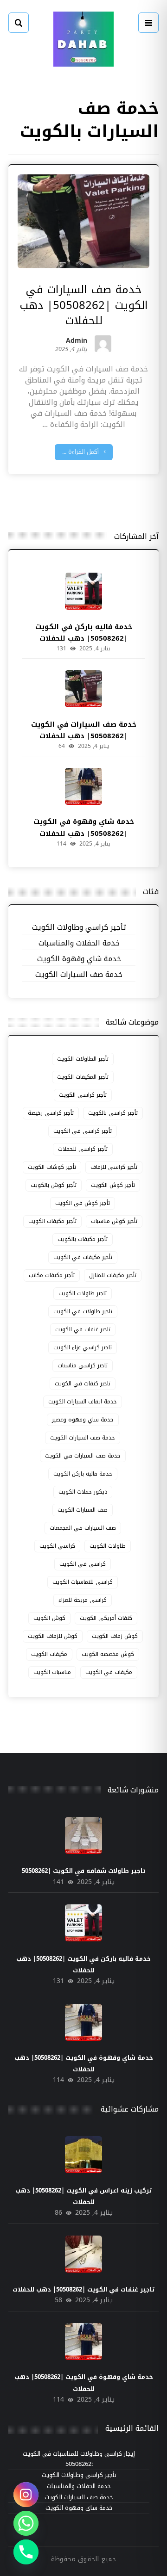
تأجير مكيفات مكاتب (52, 1275)
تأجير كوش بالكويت (54, 1185)
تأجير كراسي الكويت (83, 1095)
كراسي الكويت (57, 1546)
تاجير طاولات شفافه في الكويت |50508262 (84, 1871)
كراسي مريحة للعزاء (83, 1600)
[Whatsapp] (26, 2523)
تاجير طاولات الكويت (83, 1293)
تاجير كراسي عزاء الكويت (83, 1347)
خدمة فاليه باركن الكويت (83, 1474)
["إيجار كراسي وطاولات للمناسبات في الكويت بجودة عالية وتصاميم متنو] (83, 39)
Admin (77, 342)
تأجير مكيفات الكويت (52, 1221)
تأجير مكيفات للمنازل (113, 1275)
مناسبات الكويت (52, 1672)
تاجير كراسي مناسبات (83, 1365)
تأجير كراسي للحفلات (83, 1149)
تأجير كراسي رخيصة (51, 1113)
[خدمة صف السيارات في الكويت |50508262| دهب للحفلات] (83, 689)
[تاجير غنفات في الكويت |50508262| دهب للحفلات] (83, 2254)
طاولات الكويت (108, 1546)
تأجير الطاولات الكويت (83, 1059)
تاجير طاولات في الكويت (83, 1311)
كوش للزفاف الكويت (53, 1636)
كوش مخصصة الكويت (108, 1654)
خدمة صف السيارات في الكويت (83, 1456)
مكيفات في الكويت (109, 1672)
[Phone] (26, 2552)
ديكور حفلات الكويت (83, 1492)
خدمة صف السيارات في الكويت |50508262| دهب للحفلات (84, 730)
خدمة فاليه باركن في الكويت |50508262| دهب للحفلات (84, 633)
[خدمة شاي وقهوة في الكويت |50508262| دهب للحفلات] (83, 786)
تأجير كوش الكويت (113, 1185)
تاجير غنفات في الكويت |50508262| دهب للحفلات (84, 2289)
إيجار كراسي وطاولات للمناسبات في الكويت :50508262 (79, 2459)
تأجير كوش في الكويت (83, 1203)
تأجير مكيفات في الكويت (83, 1257)
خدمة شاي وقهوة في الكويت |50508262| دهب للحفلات (84, 827)
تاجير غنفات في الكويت (83, 1329)
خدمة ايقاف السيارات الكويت (83, 1402)
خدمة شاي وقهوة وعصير (83, 1420)
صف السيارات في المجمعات (83, 1528)
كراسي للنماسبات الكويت (83, 1582)
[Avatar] (103, 344)
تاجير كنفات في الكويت (83, 1384)
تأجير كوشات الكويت (52, 1167)
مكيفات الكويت (49, 1654)
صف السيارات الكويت (83, 1510)
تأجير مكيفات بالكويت (83, 1239)
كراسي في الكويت (83, 1564)
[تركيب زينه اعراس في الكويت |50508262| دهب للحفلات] (83, 2155)
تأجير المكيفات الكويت (83, 1077)
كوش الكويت (49, 1618)
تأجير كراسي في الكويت (83, 1131)
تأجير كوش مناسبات (114, 1221)
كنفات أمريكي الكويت (106, 1618)
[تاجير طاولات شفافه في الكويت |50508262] (83, 1835)
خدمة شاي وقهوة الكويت (79, 959)
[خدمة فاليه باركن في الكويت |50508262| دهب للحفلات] (83, 591)
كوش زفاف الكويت (115, 1636)
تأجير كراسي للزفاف (114, 1167)
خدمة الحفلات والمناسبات (79, 943)
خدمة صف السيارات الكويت (79, 975)
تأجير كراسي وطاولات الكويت (79, 928)
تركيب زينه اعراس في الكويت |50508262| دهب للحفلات (84, 2196)
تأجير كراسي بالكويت (113, 1113)
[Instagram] (26, 2495)
